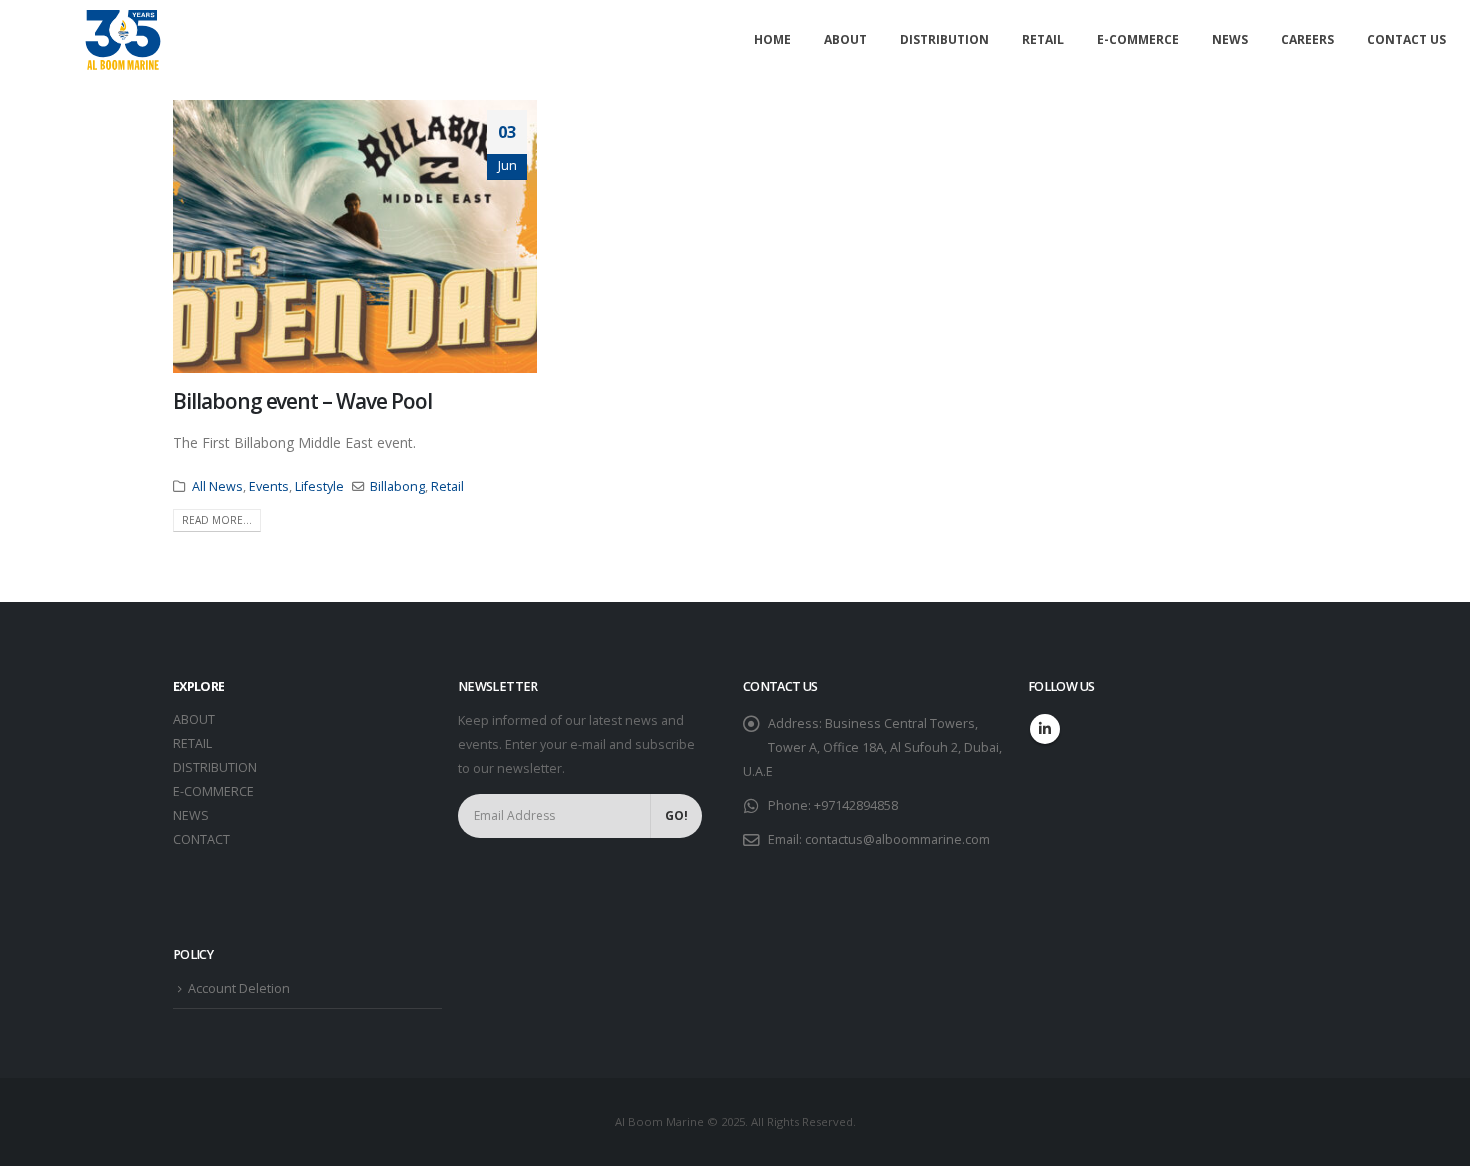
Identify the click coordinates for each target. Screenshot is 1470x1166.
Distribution (944, 39)
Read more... (217, 520)
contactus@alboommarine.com (897, 839)
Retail (1043, 39)
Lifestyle (319, 486)
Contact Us (1406, 39)
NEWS (191, 815)
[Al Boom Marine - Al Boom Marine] (123, 40)
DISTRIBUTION (215, 767)
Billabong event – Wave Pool (302, 401)
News (1230, 39)
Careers (1307, 39)
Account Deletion (239, 988)
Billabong (397, 486)
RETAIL (192, 743)
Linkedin (1045, 729)
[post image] (355, 236)
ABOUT (194, 719)
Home (772, 39)
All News (217, 486)
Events (269, 486)
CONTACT (201, 839)
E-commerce (1138, 39)
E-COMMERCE (213, 791)
